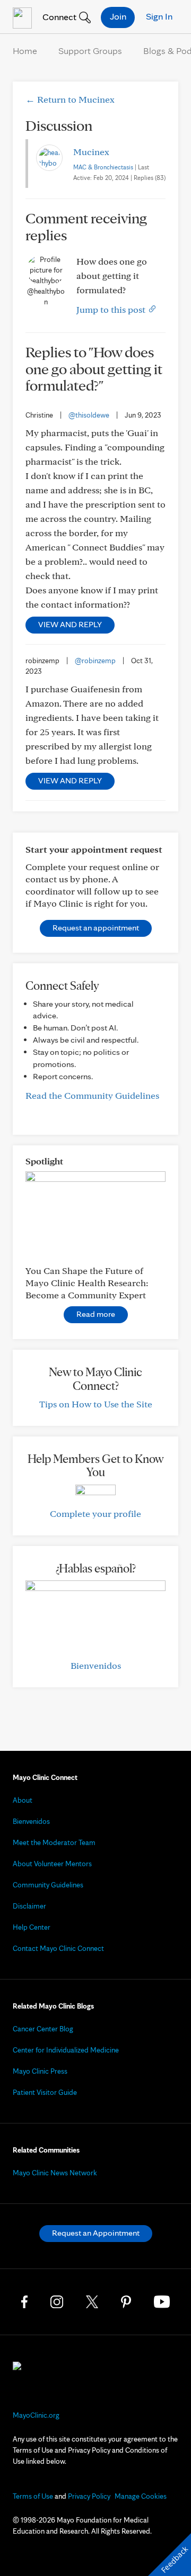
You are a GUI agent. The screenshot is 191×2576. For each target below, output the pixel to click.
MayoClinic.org (36, 2415)
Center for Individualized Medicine (66, 2050)
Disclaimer (29, 1906)
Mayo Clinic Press (40, 2071)
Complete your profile (95, 1513)
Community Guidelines (48, 1885)
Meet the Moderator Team (54, 1842)
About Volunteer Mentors (52, 1864)
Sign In (159, 16)
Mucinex (91, 152)
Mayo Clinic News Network (55, 2173)
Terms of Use (33, 2496)
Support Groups (90, 51)
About (23, 1800)
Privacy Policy (89, 2496)
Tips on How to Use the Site (96, 1404)
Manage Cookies (141, 2496)
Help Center (32, 1927)
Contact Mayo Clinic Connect (58, 1948)
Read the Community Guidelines (92, 1095)
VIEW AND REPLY (70, 624)
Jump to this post (112, 309)
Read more (96, 1314)
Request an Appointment (96, 2233)
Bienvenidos (96, 1665)
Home (25, 51)
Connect (58, 17)
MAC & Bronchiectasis (103, 167)
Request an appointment (96, 928)
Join (118, 16)
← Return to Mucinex (70, 99)
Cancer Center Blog (43, 2029)
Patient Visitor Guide (45, 2092)
